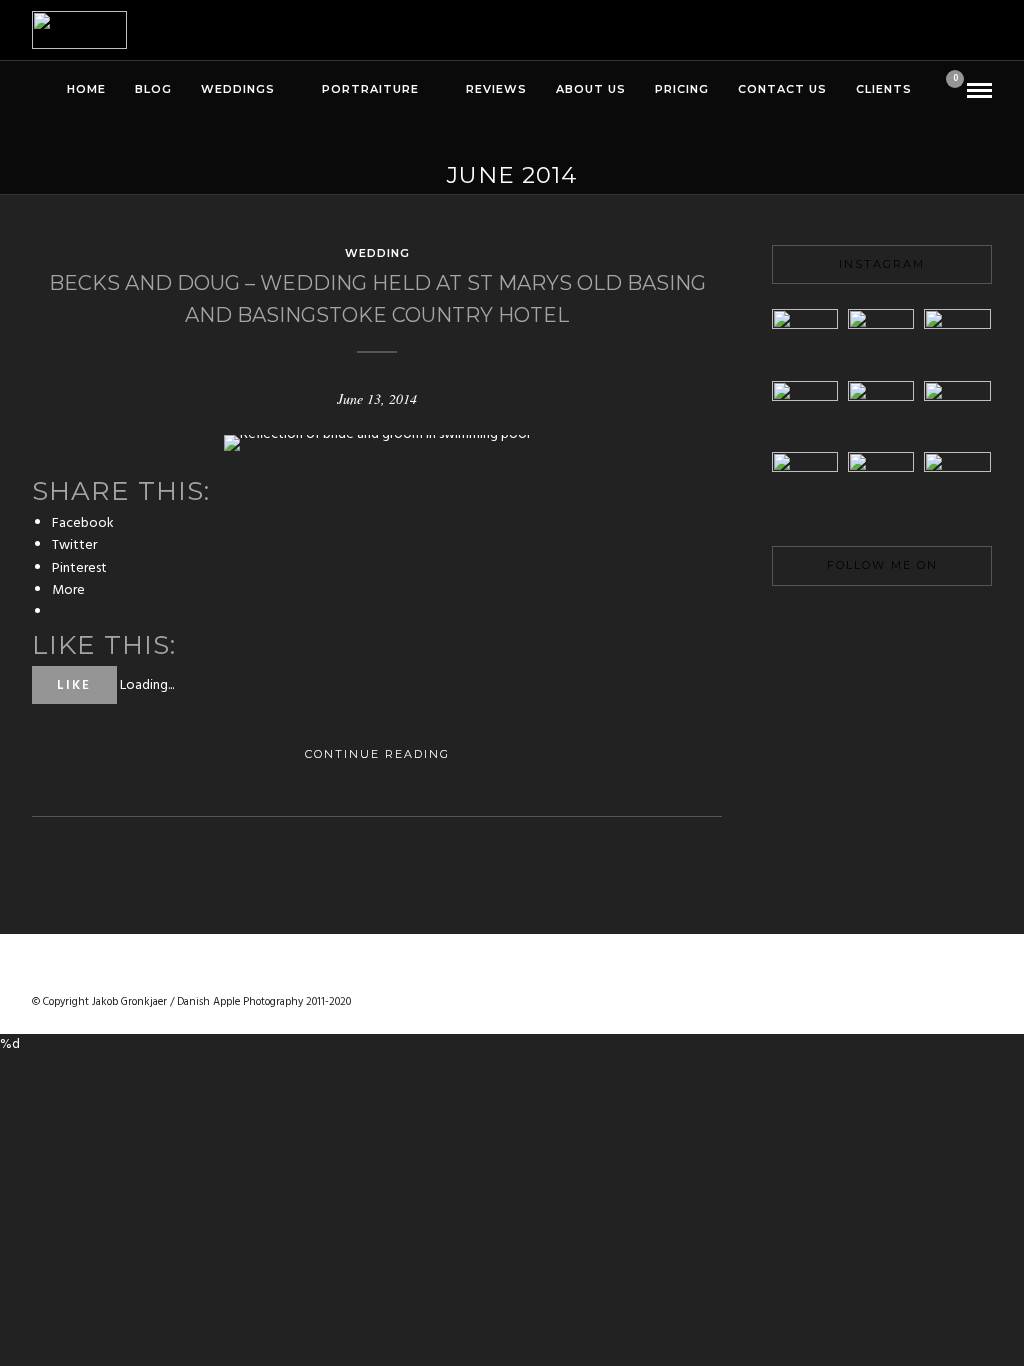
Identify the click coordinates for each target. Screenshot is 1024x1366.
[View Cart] (947, 91)
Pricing (682, 89)
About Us (591, 89)
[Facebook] (814, 625)
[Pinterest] (916, 625)
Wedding (377, 253)
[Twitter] (848, 625)
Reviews (496, 89)
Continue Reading (377, 754)
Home (86, 89)
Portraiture (370, 89)
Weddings (238, 89)
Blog (153, 89)
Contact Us (782, 89)
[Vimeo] (882, 625)
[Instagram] (950, 625)
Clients (884, 89)
